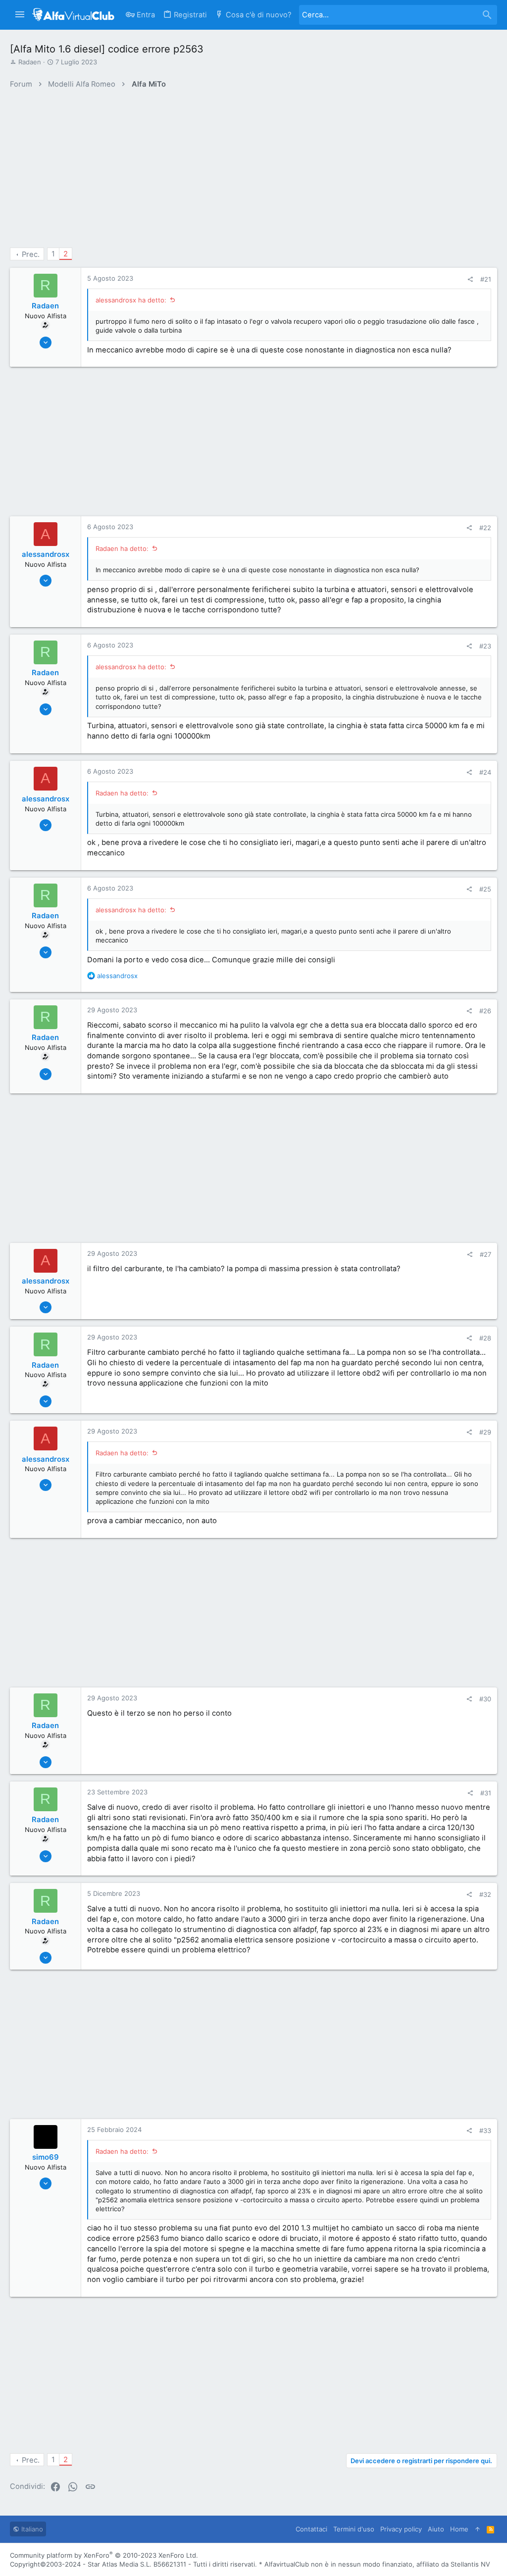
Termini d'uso (354, 2529)
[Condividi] (470, 279)
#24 (485, 772)
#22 (485, 528)
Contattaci (311, 2529)
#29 (485, 1432)
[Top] (478, 2529)
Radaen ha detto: (122, 548)
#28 (485, 1338)
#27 (485, 1254)
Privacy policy (401, 2529)
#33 (485, 2130)
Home (459, 2529)
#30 (485, 1699)
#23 (485, 646)
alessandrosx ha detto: (131, 300)
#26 (485, 1011)
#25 (485, 889)
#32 (485, 1894)
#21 (486, 279)
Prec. (31, 254)
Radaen (30, 62)
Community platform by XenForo (104, 2555)
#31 (486, 1793)
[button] (20, 15)
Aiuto (436, 2529)
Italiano (31, 2529)
